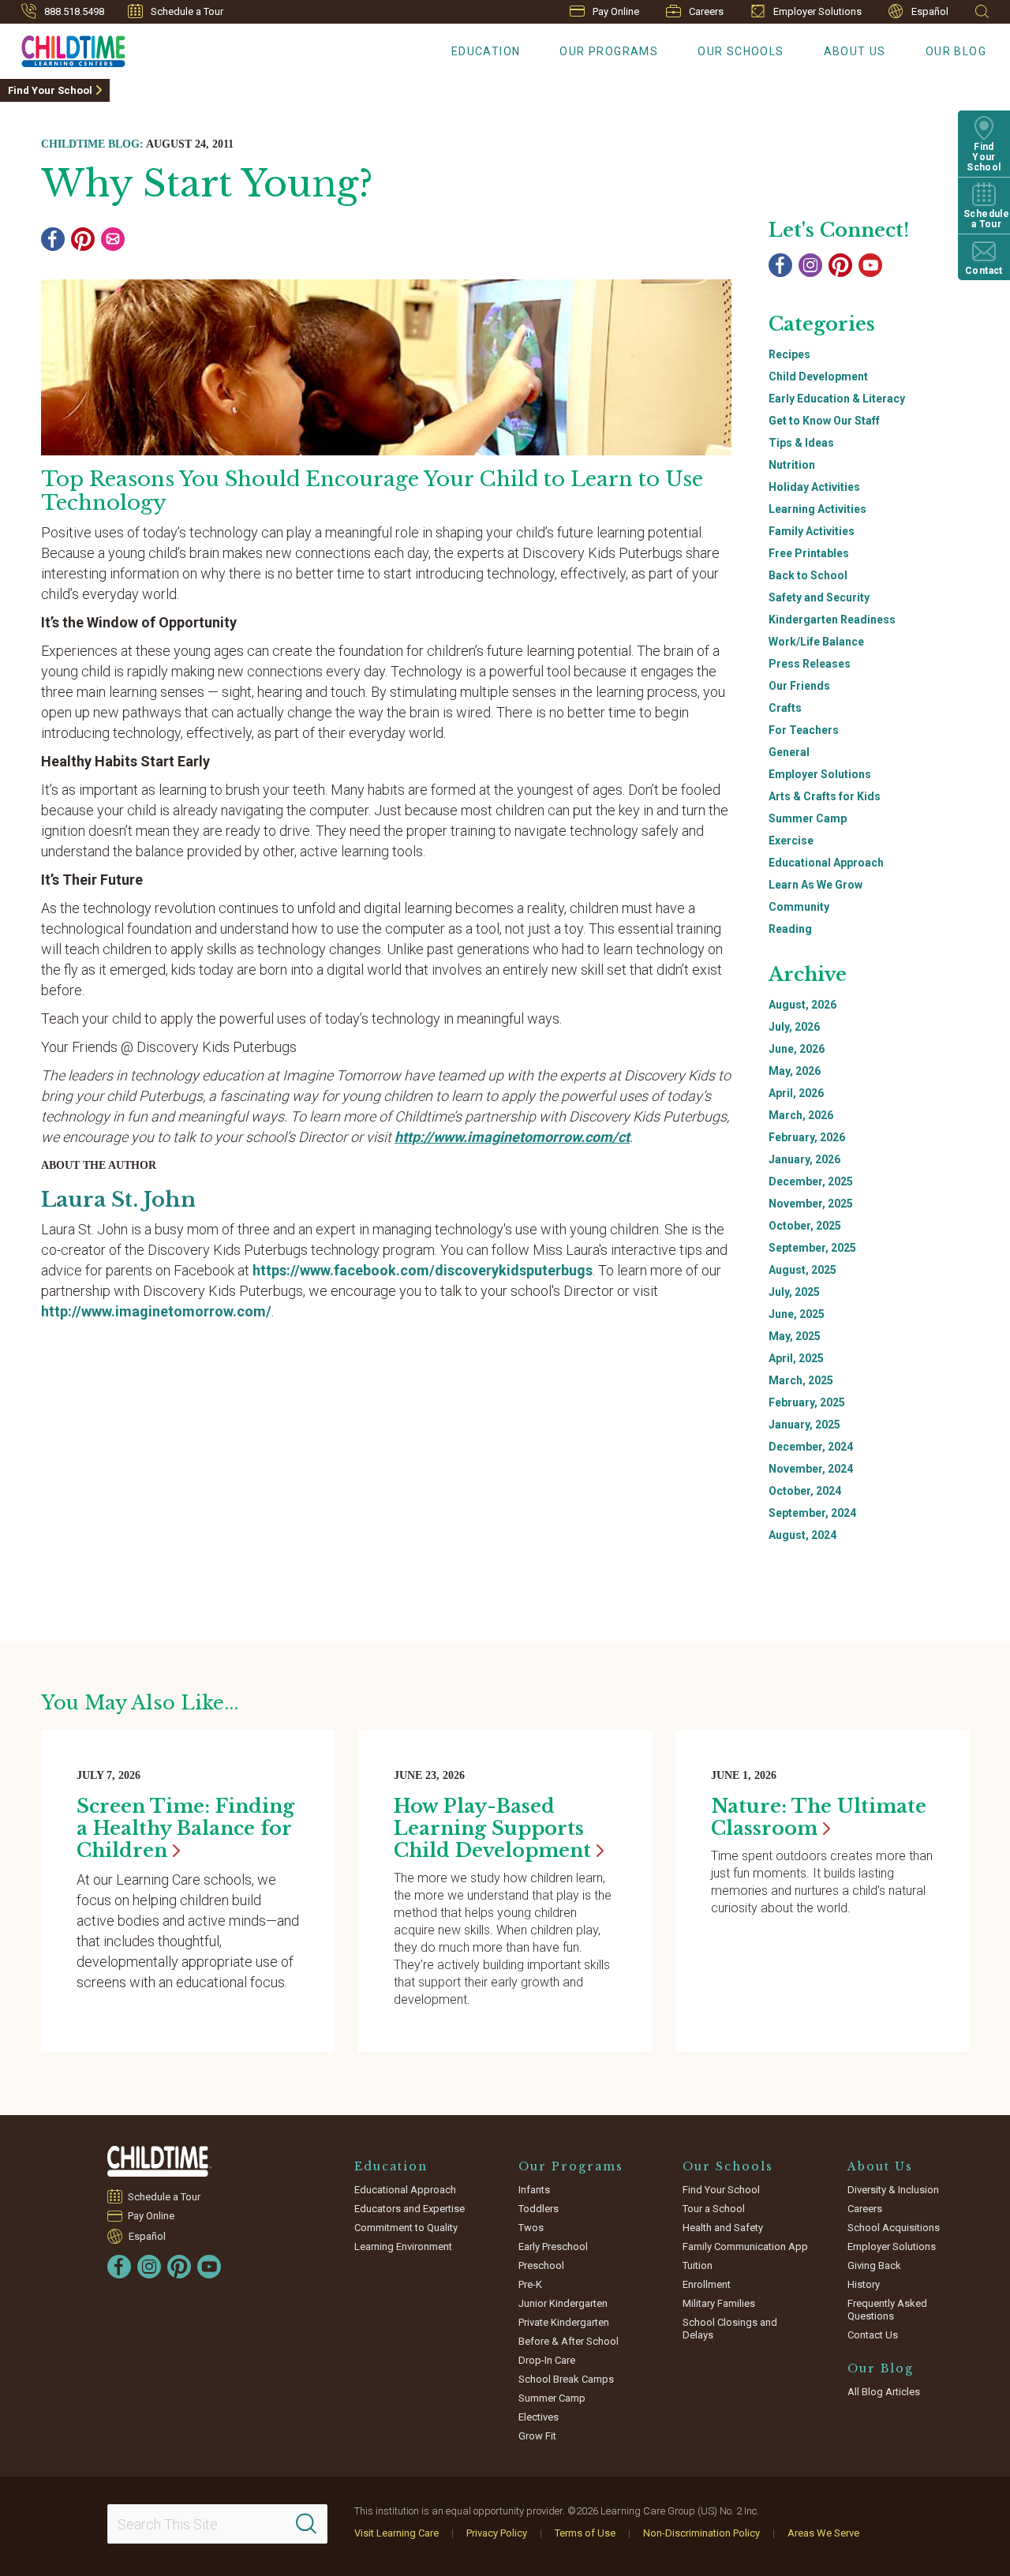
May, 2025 (795, 1336)
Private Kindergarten (564, 2322)
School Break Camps (566, 2379)
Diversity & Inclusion (893, 2190)
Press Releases (810, 664)
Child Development (818, 376)
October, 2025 (805, 1226)
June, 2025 (797, 1314)
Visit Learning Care (397, 2533)
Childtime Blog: (92, 144)
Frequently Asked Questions (887, 2310)
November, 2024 (811, 1469)
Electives (539, 2417)
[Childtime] (63, 48)
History (864, 2284)
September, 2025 (812, 1248)
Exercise (791, 841)
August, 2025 (802, 1270)
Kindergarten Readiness (832, 620)
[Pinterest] (83, 239)
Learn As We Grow (815, 885)
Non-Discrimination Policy (701, 2533)
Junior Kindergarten (563, 2303)
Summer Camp (808, 818)
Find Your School (50, 90)
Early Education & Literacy (837, 399)
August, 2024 (802, 1535)
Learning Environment (403, 2247)
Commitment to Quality (406, 2228)
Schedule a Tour (187, 11)
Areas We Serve (823, 2533)
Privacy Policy (497, 2533)
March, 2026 (801, 1115)
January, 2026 (804, 1159)
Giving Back (874, 2265)
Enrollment (707, 2284)
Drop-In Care (547, 2360)
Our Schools (741, 51)
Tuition (698, 2265)
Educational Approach (826, 863)
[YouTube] (870, 265)
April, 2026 (796, 1093)
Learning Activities (817, 509)
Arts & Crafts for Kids (825, 796)
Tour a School (714, 2209)
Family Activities (812, 531)
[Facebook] (53, 239)
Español (930, 11)
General (789, 752)
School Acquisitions (894, 2228)
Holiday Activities (814, 487)
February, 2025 (807, 1402)
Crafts (785, 708)
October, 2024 (805, 1491)
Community (799, 907)
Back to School (808, 575)
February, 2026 (807, 1137)
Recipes (789, 354)
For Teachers (804, 730)
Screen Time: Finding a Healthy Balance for (185, 1828)
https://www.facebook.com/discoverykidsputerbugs (423, 1270)
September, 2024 (812, 1513)
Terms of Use (585, 2533)
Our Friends (799, 686)
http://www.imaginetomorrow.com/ (156, 1311)
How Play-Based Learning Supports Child (492, 1828)
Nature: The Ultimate (819, 1817)
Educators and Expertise (410, 2209)
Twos (531, 2228)
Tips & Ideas (801, 443)
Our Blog (956, 51)
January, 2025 (804, 1425)
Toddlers (539, 2209)
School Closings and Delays (730, 2329)
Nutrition (792, 465)
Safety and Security (819, 597)
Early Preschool (553, 2247)
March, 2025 (801, 1380)
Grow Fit (537, 2436)
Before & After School (569, 2341)
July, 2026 (794, 1027)
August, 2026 (802, 1005)
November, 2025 (811, 1204)
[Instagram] (810, 265)
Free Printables (809, 553)
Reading (790, 929)
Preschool (541, 2265)
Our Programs (609, 51)
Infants (534, 2190)
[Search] (306, 2524)
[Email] (113, 239)
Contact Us (873, 2335)
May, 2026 (795, 1071)
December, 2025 (811, 1181)
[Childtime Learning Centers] (159, 2161)
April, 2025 (796, 1358)
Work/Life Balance (816, 642)
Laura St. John (118, 1200)
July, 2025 (794, 1292)
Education (486, 51)
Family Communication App (745, 2247)
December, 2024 (811, 1447)
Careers (706, 11)
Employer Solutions (817, 11)
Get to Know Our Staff (824, 421)
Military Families (719, 2303)
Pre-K (530, 2284)
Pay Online (616, 11)
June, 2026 (797, 1049)
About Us (855, 51)
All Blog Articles (884, 2392)
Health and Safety (723, 2228)
